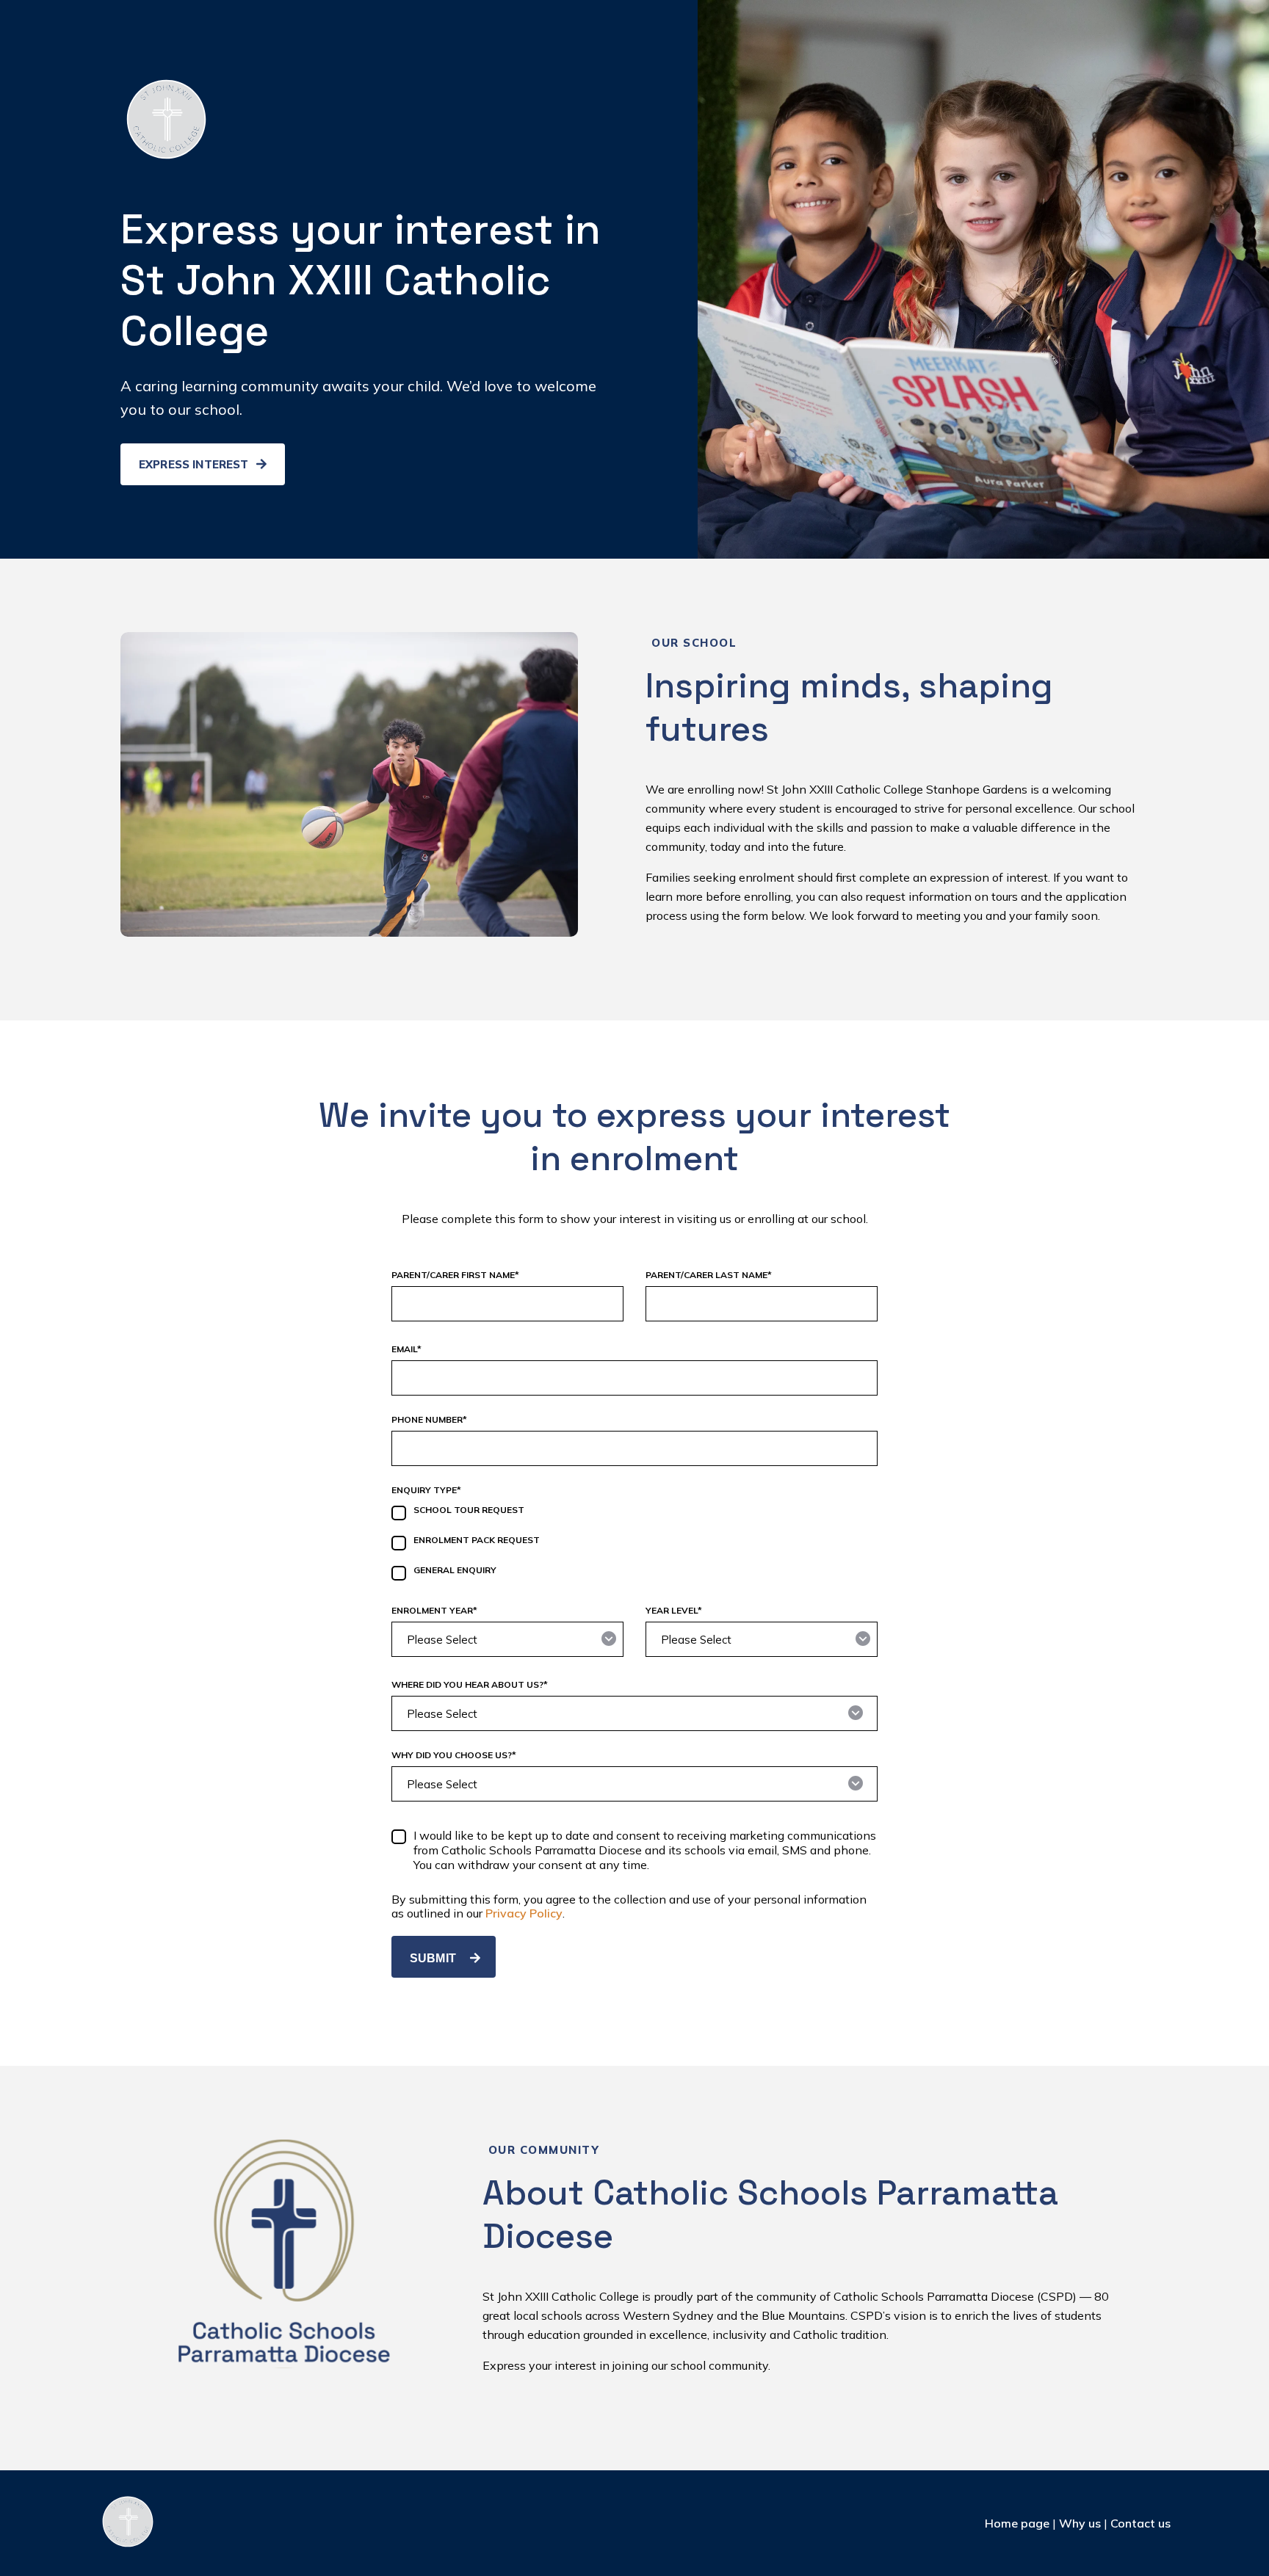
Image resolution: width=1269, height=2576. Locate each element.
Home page (1017, 2523)
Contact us (1140, 2523)
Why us (1080, 2523)
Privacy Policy (524, 1913)
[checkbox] (634, 1545)
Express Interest (195, 464)
